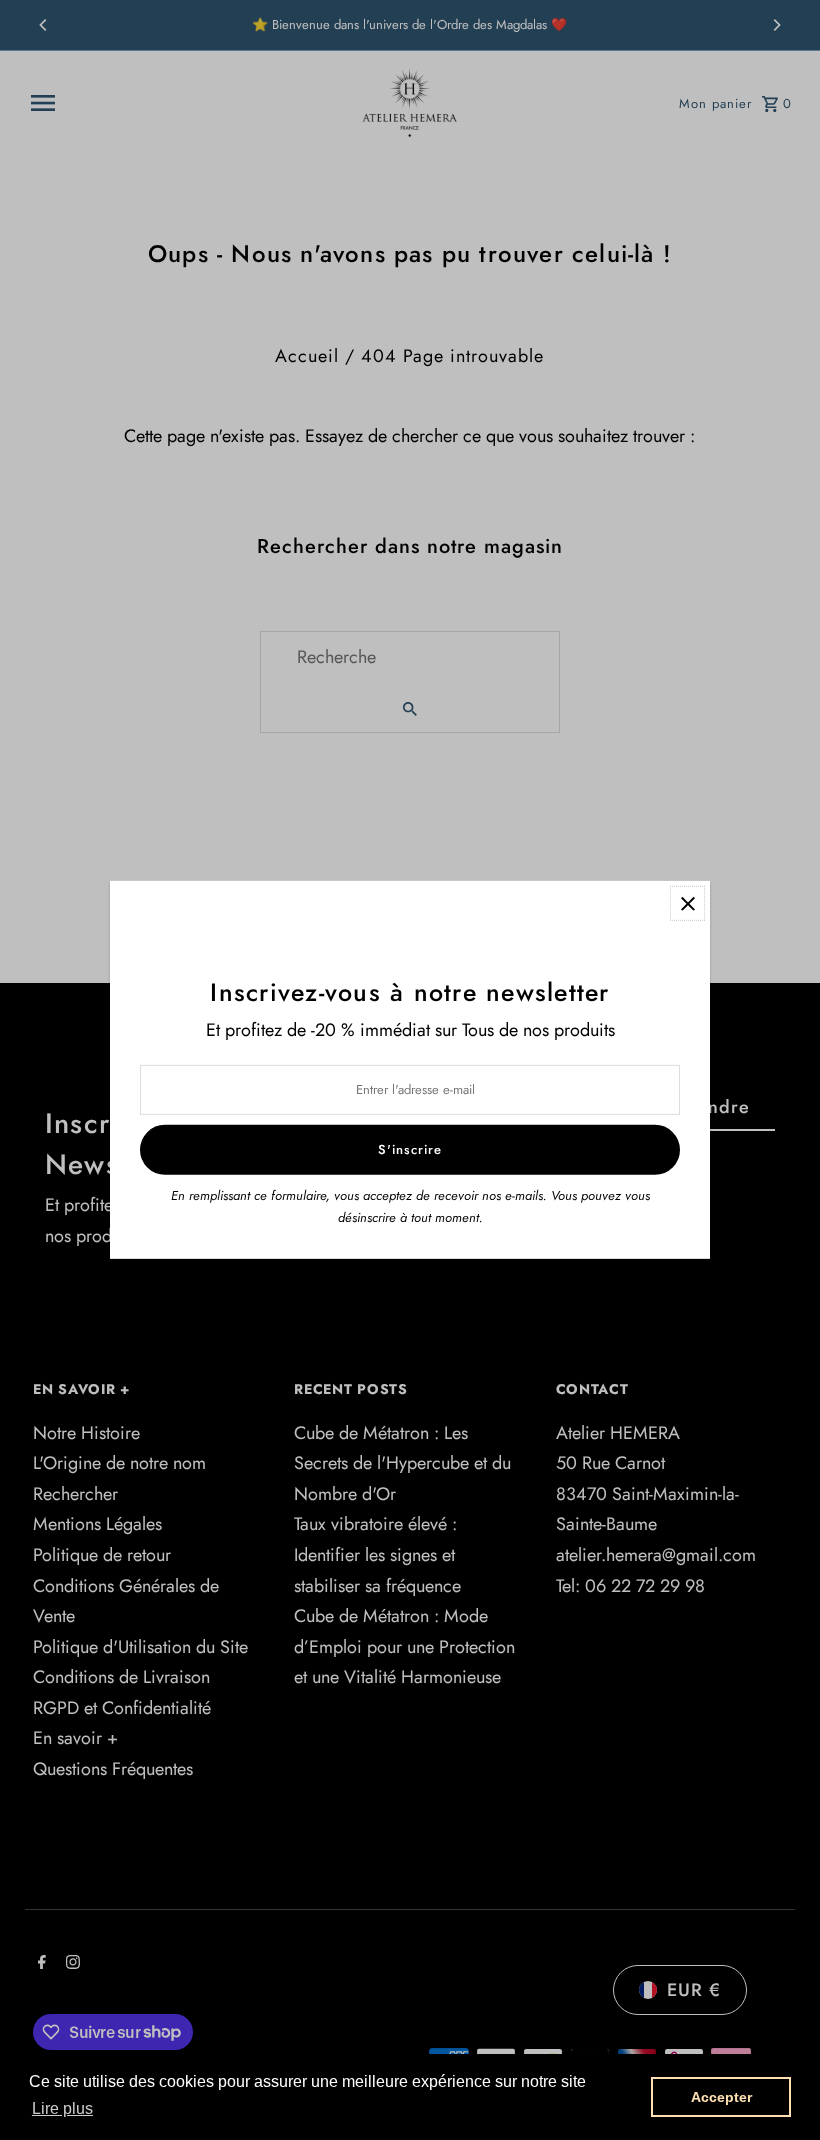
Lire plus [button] (62, 2108)
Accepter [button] (721, 2097)
